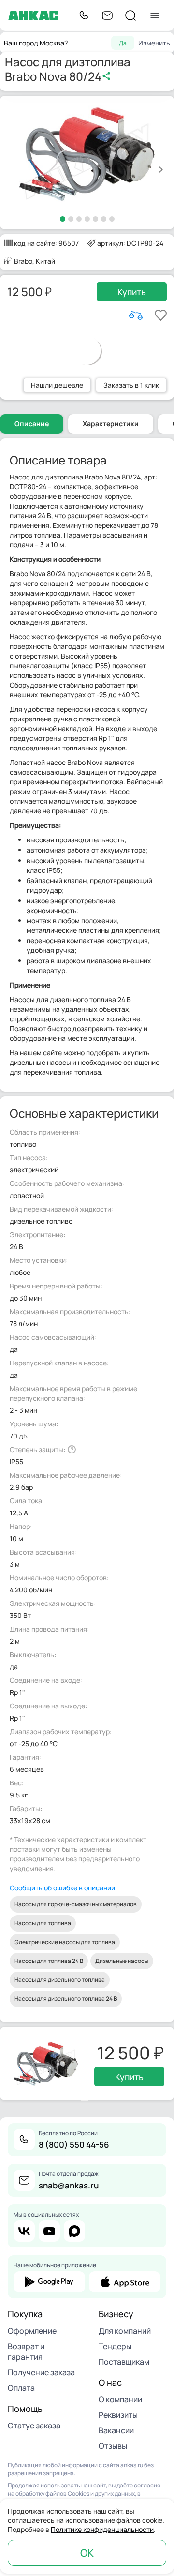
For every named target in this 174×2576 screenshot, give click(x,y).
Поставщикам (124, 2362)
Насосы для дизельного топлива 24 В (66, 1999)
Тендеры (115, 2346)
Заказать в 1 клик (131, 385)
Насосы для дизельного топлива (60, 1980)
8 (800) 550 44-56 (74, 2145)
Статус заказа (34, 2426)
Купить (132, 292)
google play (49, 2282)
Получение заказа (41, 2372)
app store (125, 2282)
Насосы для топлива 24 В (49, 1961)
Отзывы (113, 2446)
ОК (87, 2553)
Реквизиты (118, 2415)
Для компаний (125, 2331)
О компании (120, 2399)
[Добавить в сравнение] (136, 315)
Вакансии (116, 2430)
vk (24, 2231)
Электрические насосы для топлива (65, 1942)
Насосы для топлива (43, 1923)
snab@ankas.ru (69, 2185)
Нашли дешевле (57, 385)
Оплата (21, 2388)
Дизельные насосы (122, 1961)
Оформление (32, 2331)
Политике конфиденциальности (102, 2529)
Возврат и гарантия (26, 2351)
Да (123, 43)
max (74, 2231)
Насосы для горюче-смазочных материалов (76, 1904)
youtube (49, 2231)
